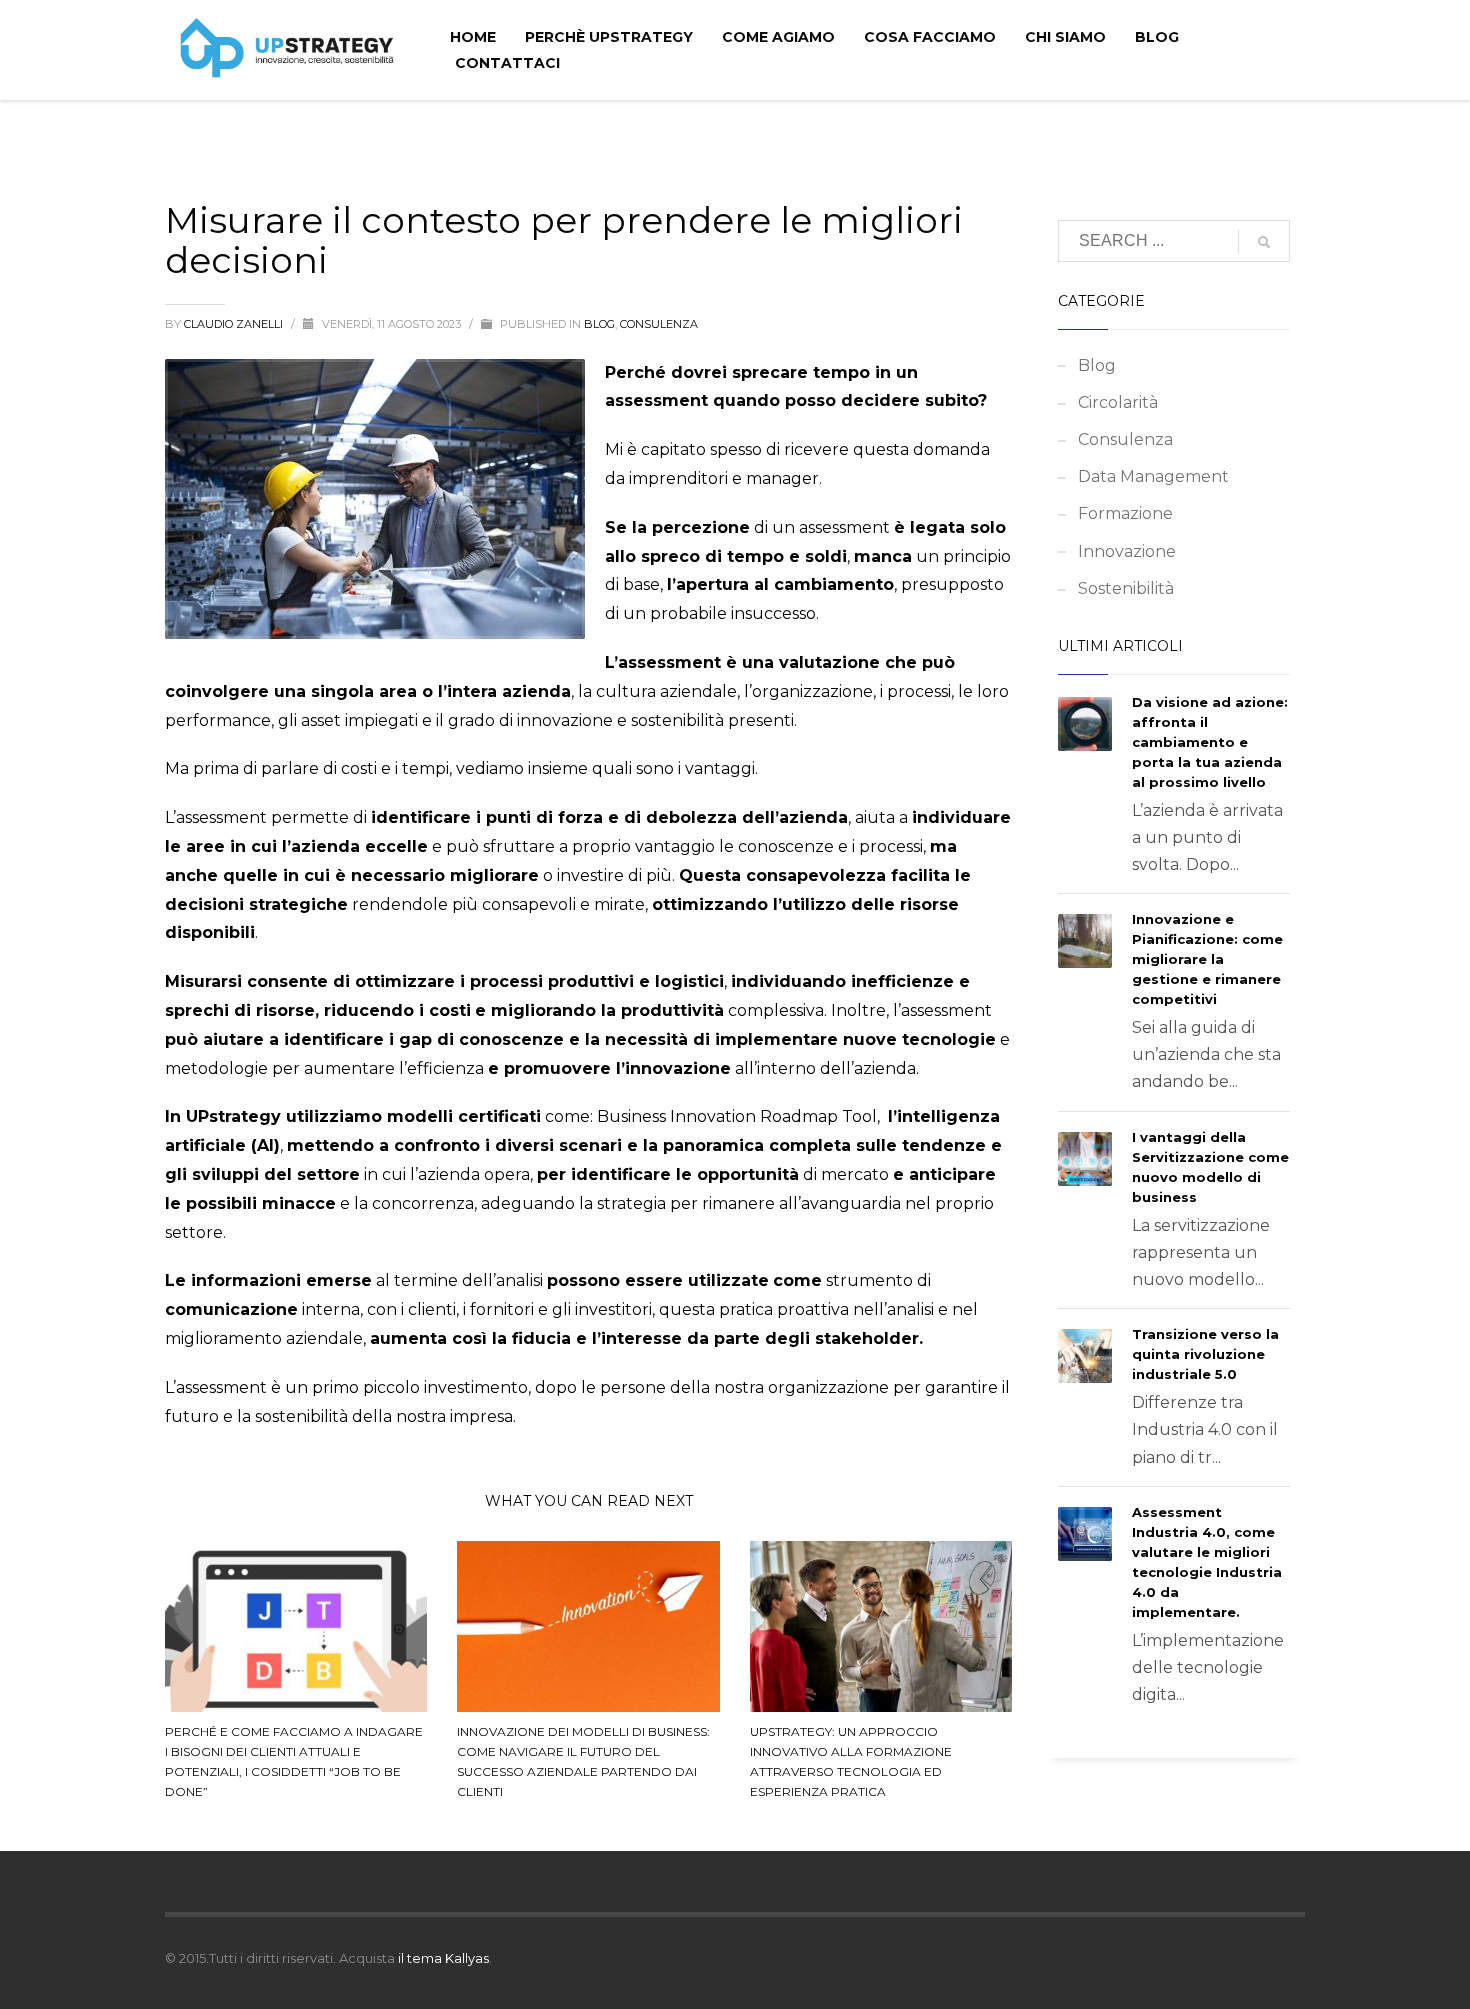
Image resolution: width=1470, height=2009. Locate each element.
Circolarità (1118, 402)
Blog (599, 324)
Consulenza (659, 324)
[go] (1264, 242)
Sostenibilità (1126, 588)
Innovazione (1127, 551)
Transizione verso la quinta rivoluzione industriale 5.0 (1205, 1354)
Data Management (1153, 476)
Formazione (1125, 513)
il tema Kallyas (443, 1958)
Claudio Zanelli (235, 324)
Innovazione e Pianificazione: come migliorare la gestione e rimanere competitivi (1207, 959)
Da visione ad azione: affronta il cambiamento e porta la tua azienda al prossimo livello (1210, 742)
